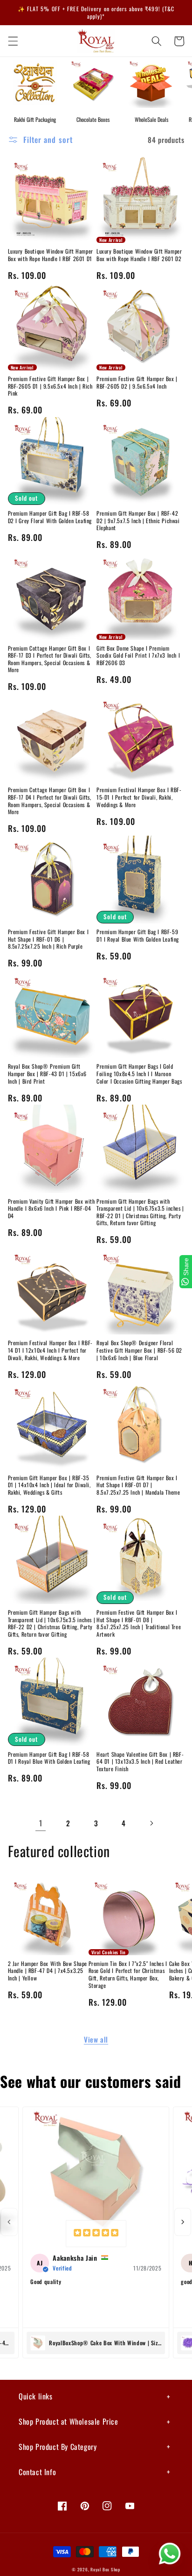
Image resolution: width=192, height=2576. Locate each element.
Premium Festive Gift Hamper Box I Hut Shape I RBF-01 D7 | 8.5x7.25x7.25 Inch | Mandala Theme (138, 1485)
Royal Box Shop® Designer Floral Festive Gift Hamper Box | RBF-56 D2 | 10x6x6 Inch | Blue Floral (139, 1350)
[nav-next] (183, 2222)
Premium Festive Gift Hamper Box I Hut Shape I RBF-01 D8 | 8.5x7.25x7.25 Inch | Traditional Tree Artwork (139, 1623)
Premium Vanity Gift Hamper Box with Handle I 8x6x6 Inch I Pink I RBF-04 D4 (51, 1209)
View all (96, 2039)
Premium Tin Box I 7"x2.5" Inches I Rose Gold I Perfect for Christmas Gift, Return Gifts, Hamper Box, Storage (128, 1974)
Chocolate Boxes (93, 119)
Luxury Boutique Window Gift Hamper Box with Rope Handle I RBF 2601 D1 (51, 255)
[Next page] (151, 1824)
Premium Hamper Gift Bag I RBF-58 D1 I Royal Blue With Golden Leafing (49, 1758)
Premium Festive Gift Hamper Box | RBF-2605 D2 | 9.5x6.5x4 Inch (137, 382)
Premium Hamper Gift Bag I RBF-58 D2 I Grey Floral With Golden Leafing (50, 517)
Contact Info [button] (37, 2472)
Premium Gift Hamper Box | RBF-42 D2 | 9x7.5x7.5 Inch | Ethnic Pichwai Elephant (138, 521)
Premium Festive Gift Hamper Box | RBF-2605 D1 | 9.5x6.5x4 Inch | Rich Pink (50, 386)
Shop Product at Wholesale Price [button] (69, 2421)
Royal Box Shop (105, 2569)
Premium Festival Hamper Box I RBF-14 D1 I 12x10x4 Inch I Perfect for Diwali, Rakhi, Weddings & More (50, 1350)
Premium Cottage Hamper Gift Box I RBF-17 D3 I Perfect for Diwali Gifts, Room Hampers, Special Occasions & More (50, 659)
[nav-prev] (9, 2222)
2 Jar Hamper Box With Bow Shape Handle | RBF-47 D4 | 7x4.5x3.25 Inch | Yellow (48, 1971)
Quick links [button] (36, 2396)
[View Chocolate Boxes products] (93, 82)
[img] (96, 2234)
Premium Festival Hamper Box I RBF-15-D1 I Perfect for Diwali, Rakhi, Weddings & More (139, 797)
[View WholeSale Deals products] (151, 82)
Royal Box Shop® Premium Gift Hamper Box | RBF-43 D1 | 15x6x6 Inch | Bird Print (48, 1074)
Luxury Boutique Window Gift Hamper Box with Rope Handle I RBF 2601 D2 (139, 255)
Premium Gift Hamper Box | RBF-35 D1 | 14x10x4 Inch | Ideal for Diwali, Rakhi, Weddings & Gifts (49, 1485)
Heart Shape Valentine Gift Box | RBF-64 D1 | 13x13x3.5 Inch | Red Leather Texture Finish (140, 1762)
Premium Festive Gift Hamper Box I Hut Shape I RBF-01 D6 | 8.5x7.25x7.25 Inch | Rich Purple (48, 939)
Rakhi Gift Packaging (35, 119)
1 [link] (41, 1823)
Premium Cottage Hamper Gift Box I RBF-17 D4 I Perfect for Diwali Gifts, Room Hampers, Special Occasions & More (50, 801)
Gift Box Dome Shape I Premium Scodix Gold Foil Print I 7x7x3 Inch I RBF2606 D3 (138, 656)
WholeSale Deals (151, 119)
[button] (13, 41)
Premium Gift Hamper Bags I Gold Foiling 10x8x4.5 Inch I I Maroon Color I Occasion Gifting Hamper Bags (139, 1074)
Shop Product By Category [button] (58, 2447)
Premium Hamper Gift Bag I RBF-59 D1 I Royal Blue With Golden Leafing (138, 935)
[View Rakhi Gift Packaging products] (35, 82)
